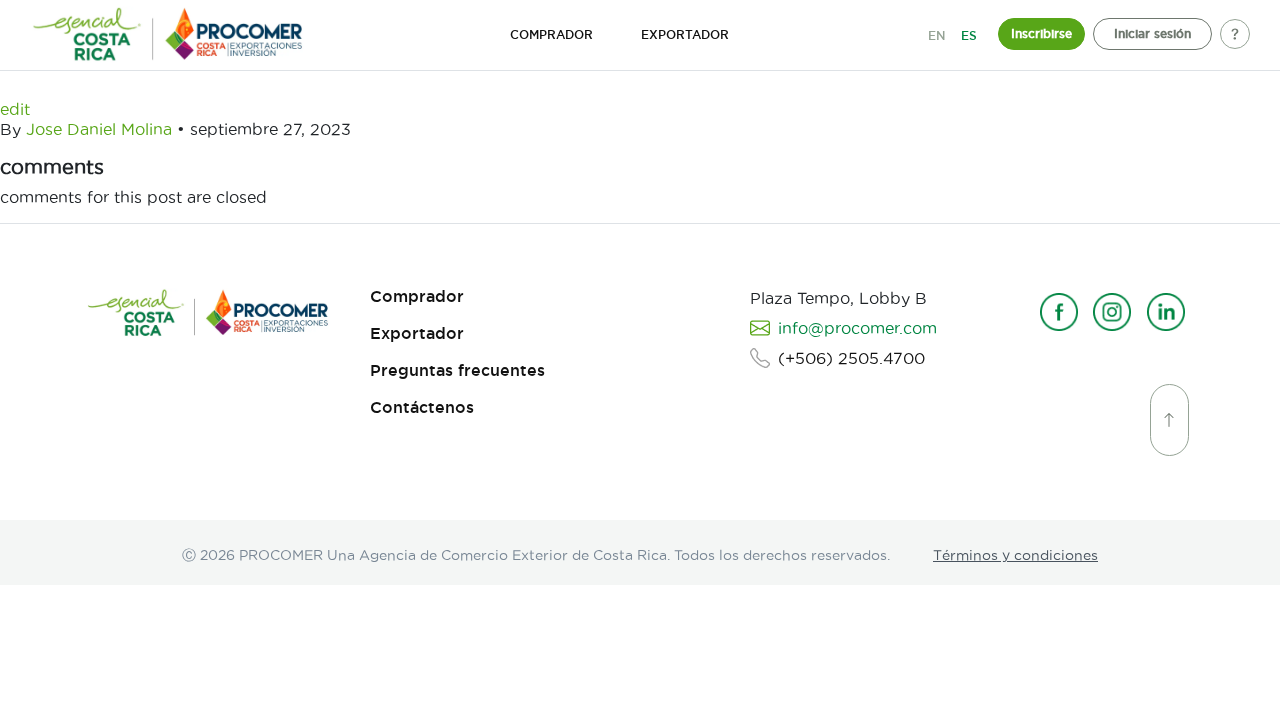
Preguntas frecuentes (457, 370)
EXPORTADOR (685, 34)
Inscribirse (1041, 33)
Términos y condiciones (1015, 555)
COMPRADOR (551, 34)
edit (15, 109)
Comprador (417, 296)
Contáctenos (422, 407)
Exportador (417, 333)
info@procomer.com (857, 328)
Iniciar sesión (1152, 33)
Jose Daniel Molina (99, 129)
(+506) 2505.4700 (851, 358)
